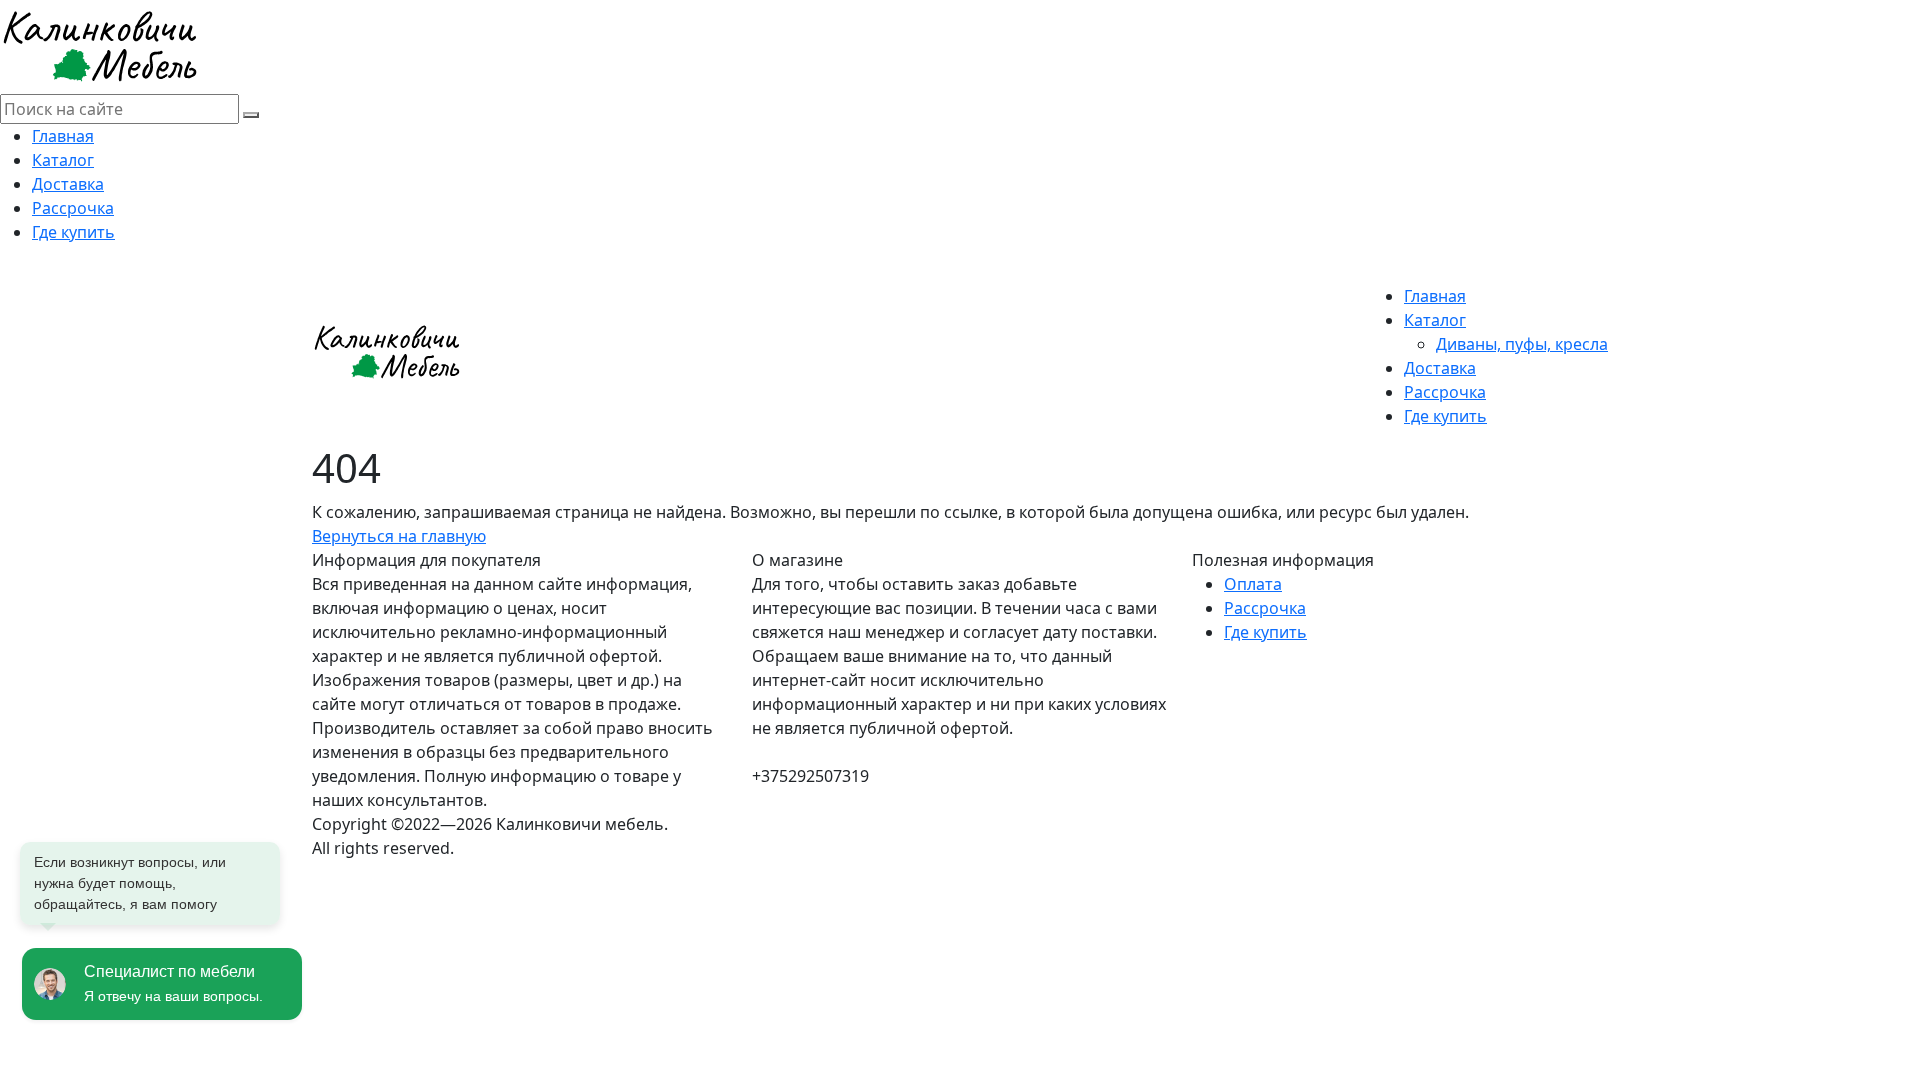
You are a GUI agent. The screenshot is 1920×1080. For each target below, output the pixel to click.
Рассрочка (73, 208)
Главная (63, 136)
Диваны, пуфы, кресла (1522, 344)
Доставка (68, 184)
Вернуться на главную (399, 536)
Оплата (1253, 584)
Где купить (73, 232)
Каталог (63, 160)
